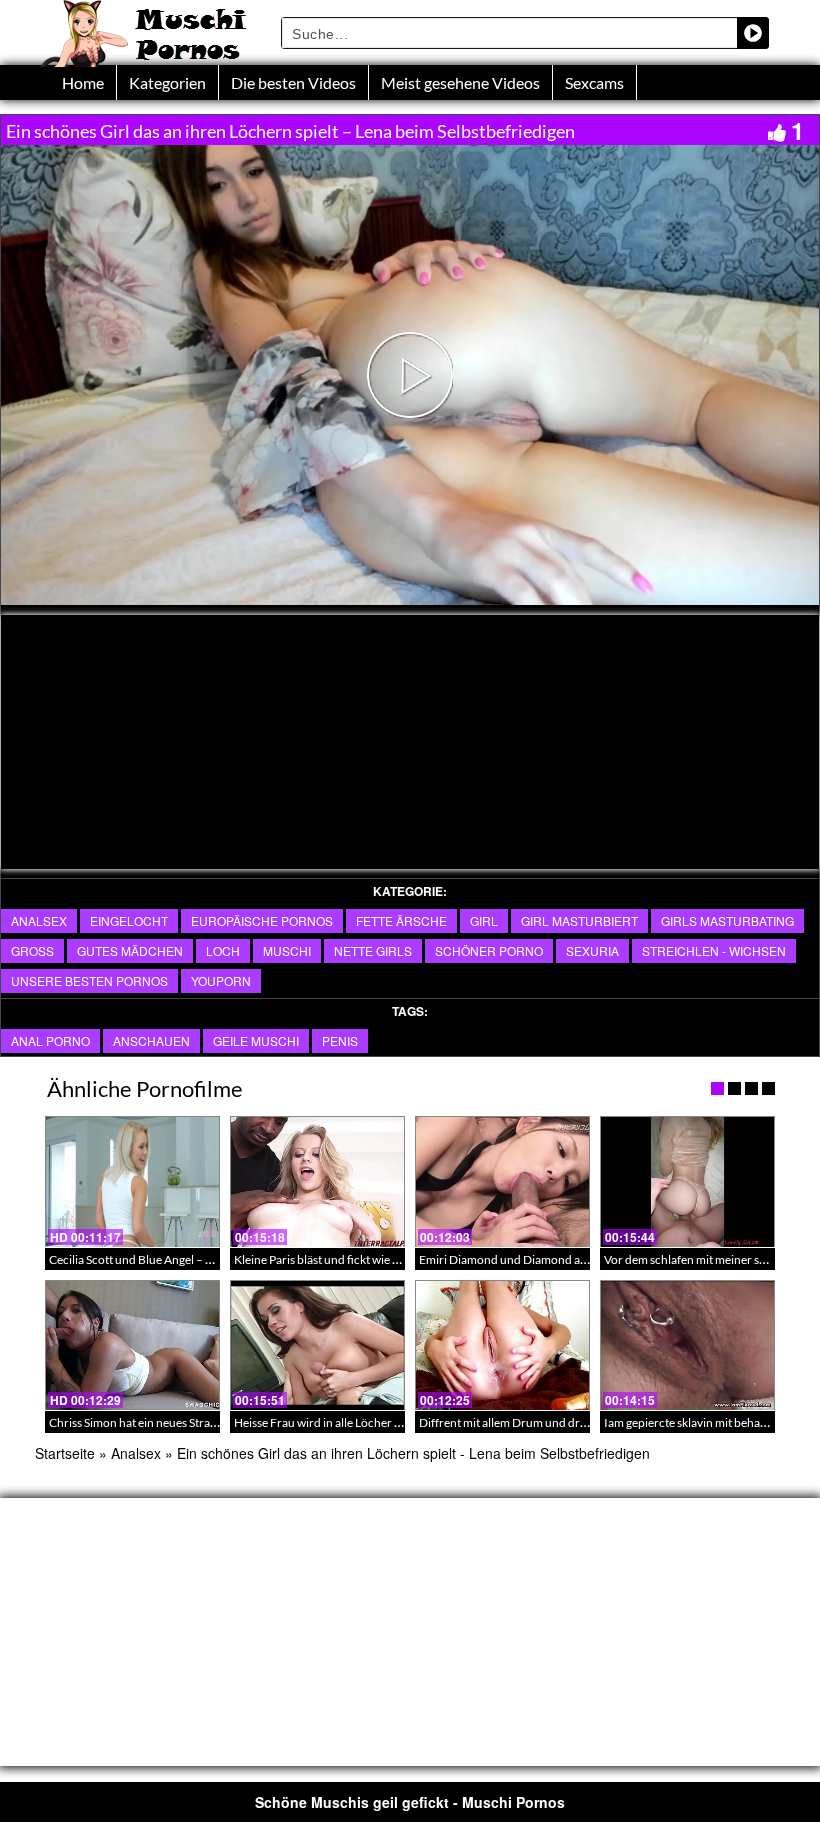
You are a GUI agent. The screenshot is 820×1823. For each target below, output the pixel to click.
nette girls (373, 950)
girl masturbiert (579, 920)
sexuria (592, 950)
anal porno (50, 1040)
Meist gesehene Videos (460, 82)
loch (223, 950)
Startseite (65, 1453)
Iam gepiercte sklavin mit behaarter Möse (710, 1422)
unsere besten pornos (89, 980)
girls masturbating (727, 920)
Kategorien (167, 82)
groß (32, 950)
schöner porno (489, 950)
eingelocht (129, 920)
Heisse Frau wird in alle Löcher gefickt (331, 1422)
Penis (340, 1040)
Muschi (287, 950)
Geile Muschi (256, 1040)
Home (83, 82)
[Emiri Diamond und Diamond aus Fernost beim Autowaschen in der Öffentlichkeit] (502, 1181)
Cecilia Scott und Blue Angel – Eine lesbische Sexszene (188, 1259)
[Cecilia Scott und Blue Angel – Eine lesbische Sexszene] (132, 1181)
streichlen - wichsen (714, 950)
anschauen (151, 1040)
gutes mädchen (130, 950)
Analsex (39, 920)
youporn (221, 980)
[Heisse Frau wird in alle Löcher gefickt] (317, 1345)
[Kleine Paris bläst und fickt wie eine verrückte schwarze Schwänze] (317, 1181)
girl (484, 920)
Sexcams (594, 82)
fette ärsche (401, 920)
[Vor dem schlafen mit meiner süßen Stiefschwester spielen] (687, 1181)
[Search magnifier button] (753, 33)
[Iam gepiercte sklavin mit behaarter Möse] (687, 1345)
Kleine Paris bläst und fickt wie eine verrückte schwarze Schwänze (404, 1259)
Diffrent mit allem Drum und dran (506, 1422)
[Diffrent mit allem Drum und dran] (502, 1345)
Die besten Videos (293, 82)
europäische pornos (262, 920)
